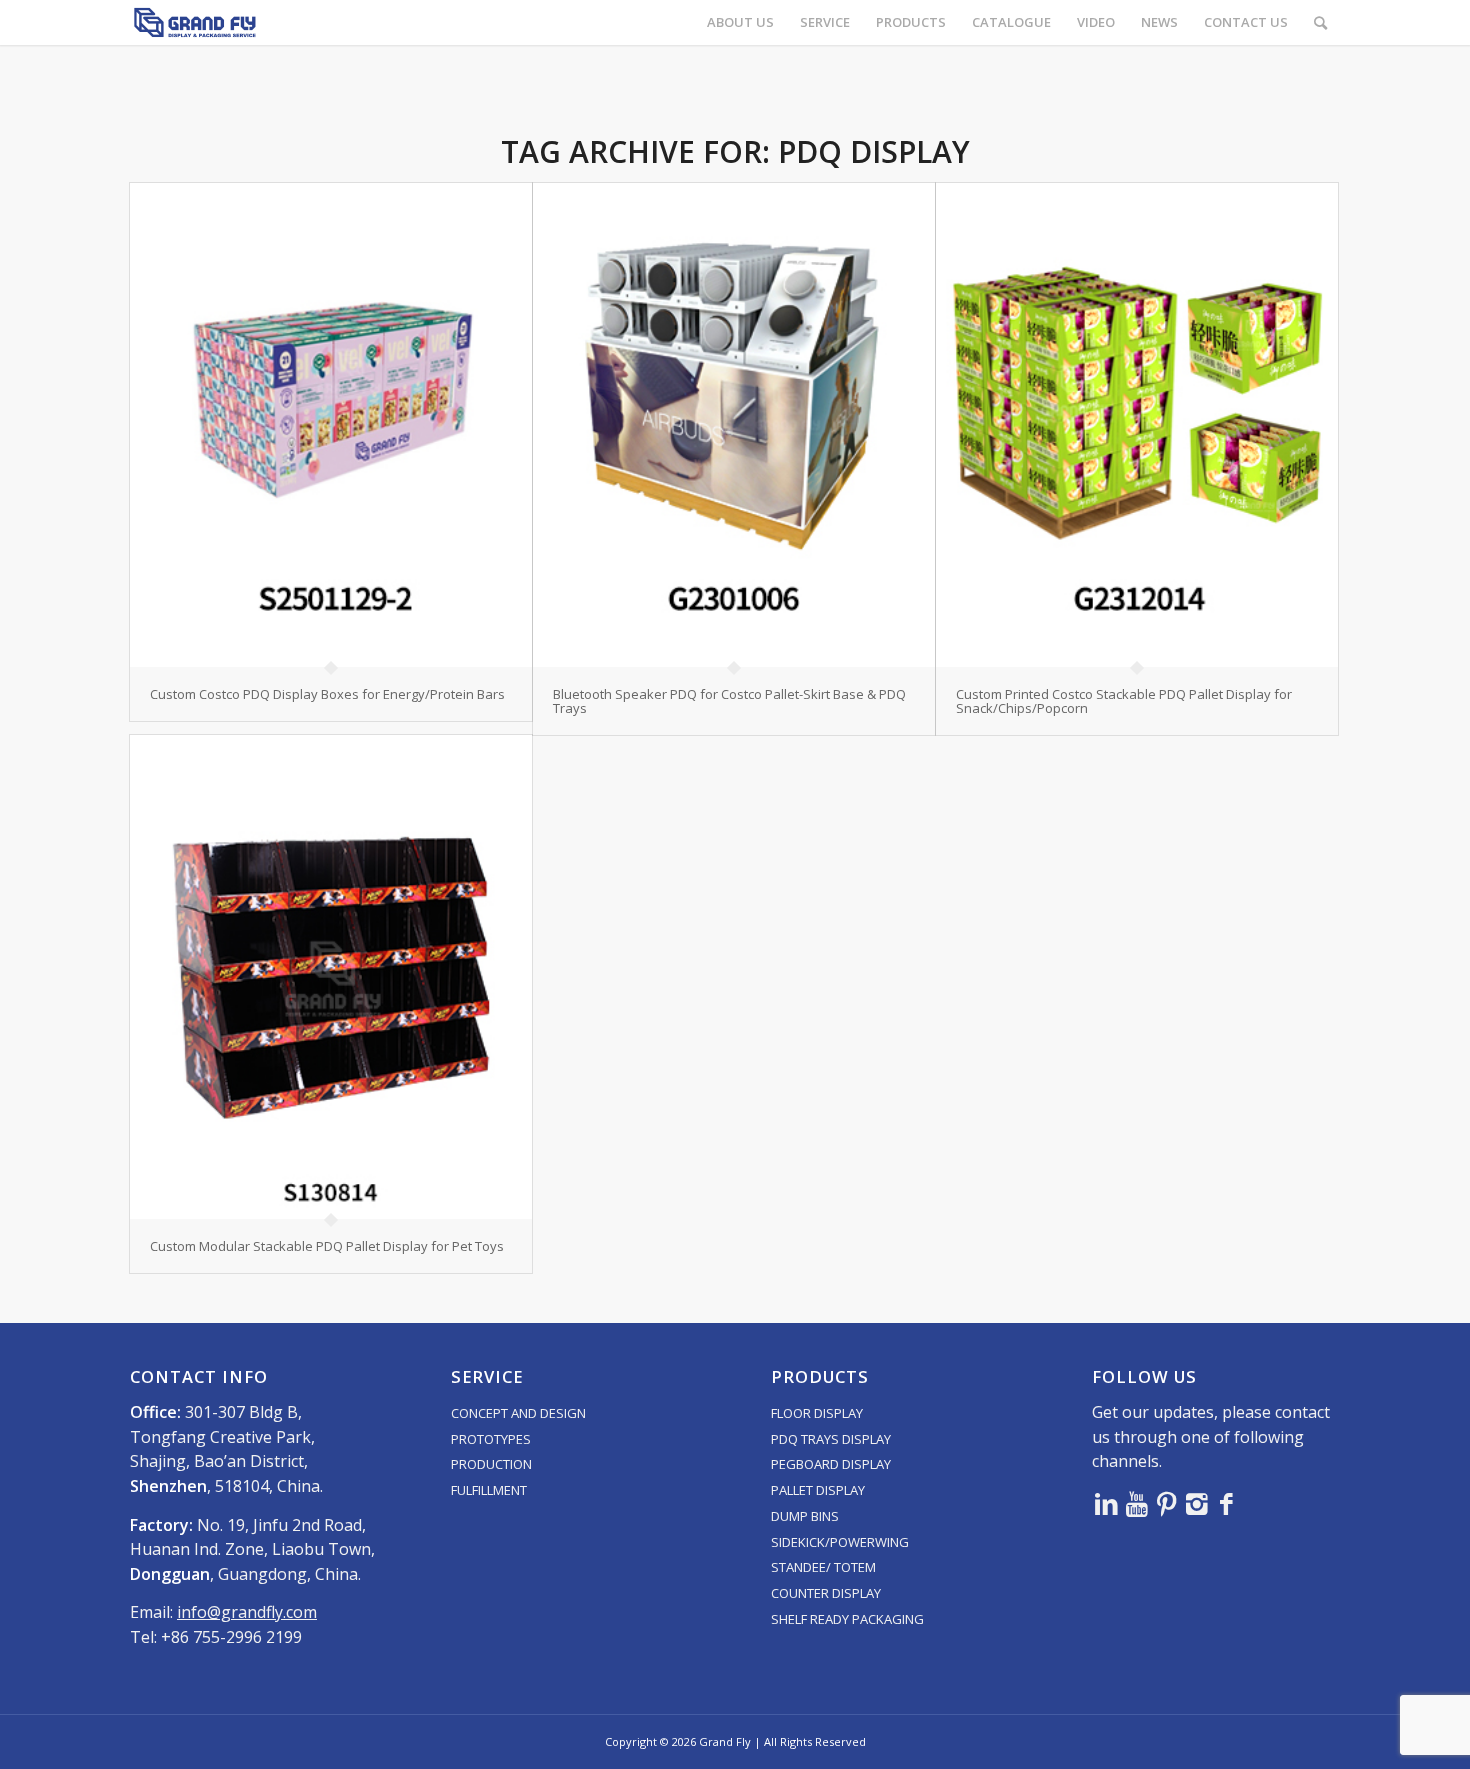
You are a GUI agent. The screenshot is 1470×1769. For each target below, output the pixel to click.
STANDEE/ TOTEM (823, 1567)
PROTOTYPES (491, 1439)
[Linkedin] (1107, 1503)
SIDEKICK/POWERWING (840, 1542)
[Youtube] (1137, 1503)
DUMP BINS (805, 1516)
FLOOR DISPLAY (817, 1413)
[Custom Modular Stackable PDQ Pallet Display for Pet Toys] (331, 977)
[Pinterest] (1167, 1503)
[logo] (195, 22)
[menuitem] (740, 22)
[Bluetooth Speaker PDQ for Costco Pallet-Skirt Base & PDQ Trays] (734, 425)
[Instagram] (1197, 1503)
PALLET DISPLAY (818, 1490)
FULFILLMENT (489, 1490)
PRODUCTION (491, 1464)
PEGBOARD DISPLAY (831, 1464)
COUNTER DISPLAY (826, 1593)
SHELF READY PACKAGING (847, 1619)
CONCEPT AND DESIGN (518, 1413)
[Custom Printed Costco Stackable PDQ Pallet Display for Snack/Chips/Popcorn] (1137, 425)
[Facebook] (1227, 1503)
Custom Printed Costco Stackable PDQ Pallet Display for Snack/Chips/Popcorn (1124, 701)
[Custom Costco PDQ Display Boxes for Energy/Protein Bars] (331, 425)
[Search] (1320, 22)
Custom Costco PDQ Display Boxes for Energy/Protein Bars (327, 694)
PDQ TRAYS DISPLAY (831, 1439)
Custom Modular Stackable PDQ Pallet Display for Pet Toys (327, 1246)
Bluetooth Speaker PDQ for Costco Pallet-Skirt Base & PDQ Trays (729, 701)
